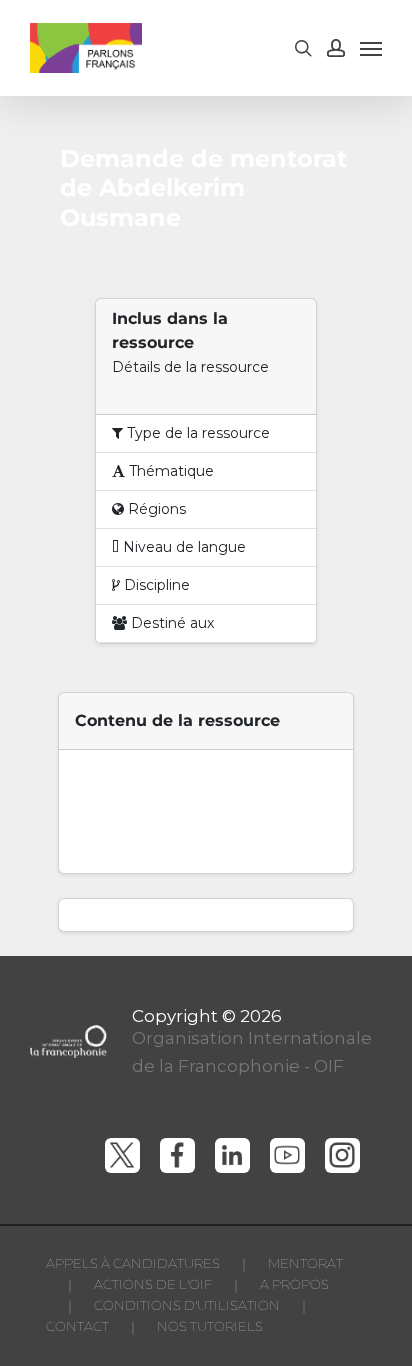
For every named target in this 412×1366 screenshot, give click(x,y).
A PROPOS (294, 1284)
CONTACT (77, 1326)
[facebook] (177, 1155)
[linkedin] (232, 1155)
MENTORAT (305, 1263)
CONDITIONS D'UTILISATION (187, 1305)
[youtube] (287, 1155)
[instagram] (342, 1155)
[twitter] (122, 1155)
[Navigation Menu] (371, 48)
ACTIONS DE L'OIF (153, 1284)
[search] (303, 48)
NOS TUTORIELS (210, 1326)
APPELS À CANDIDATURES (133, 1263)
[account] (336, 48)
